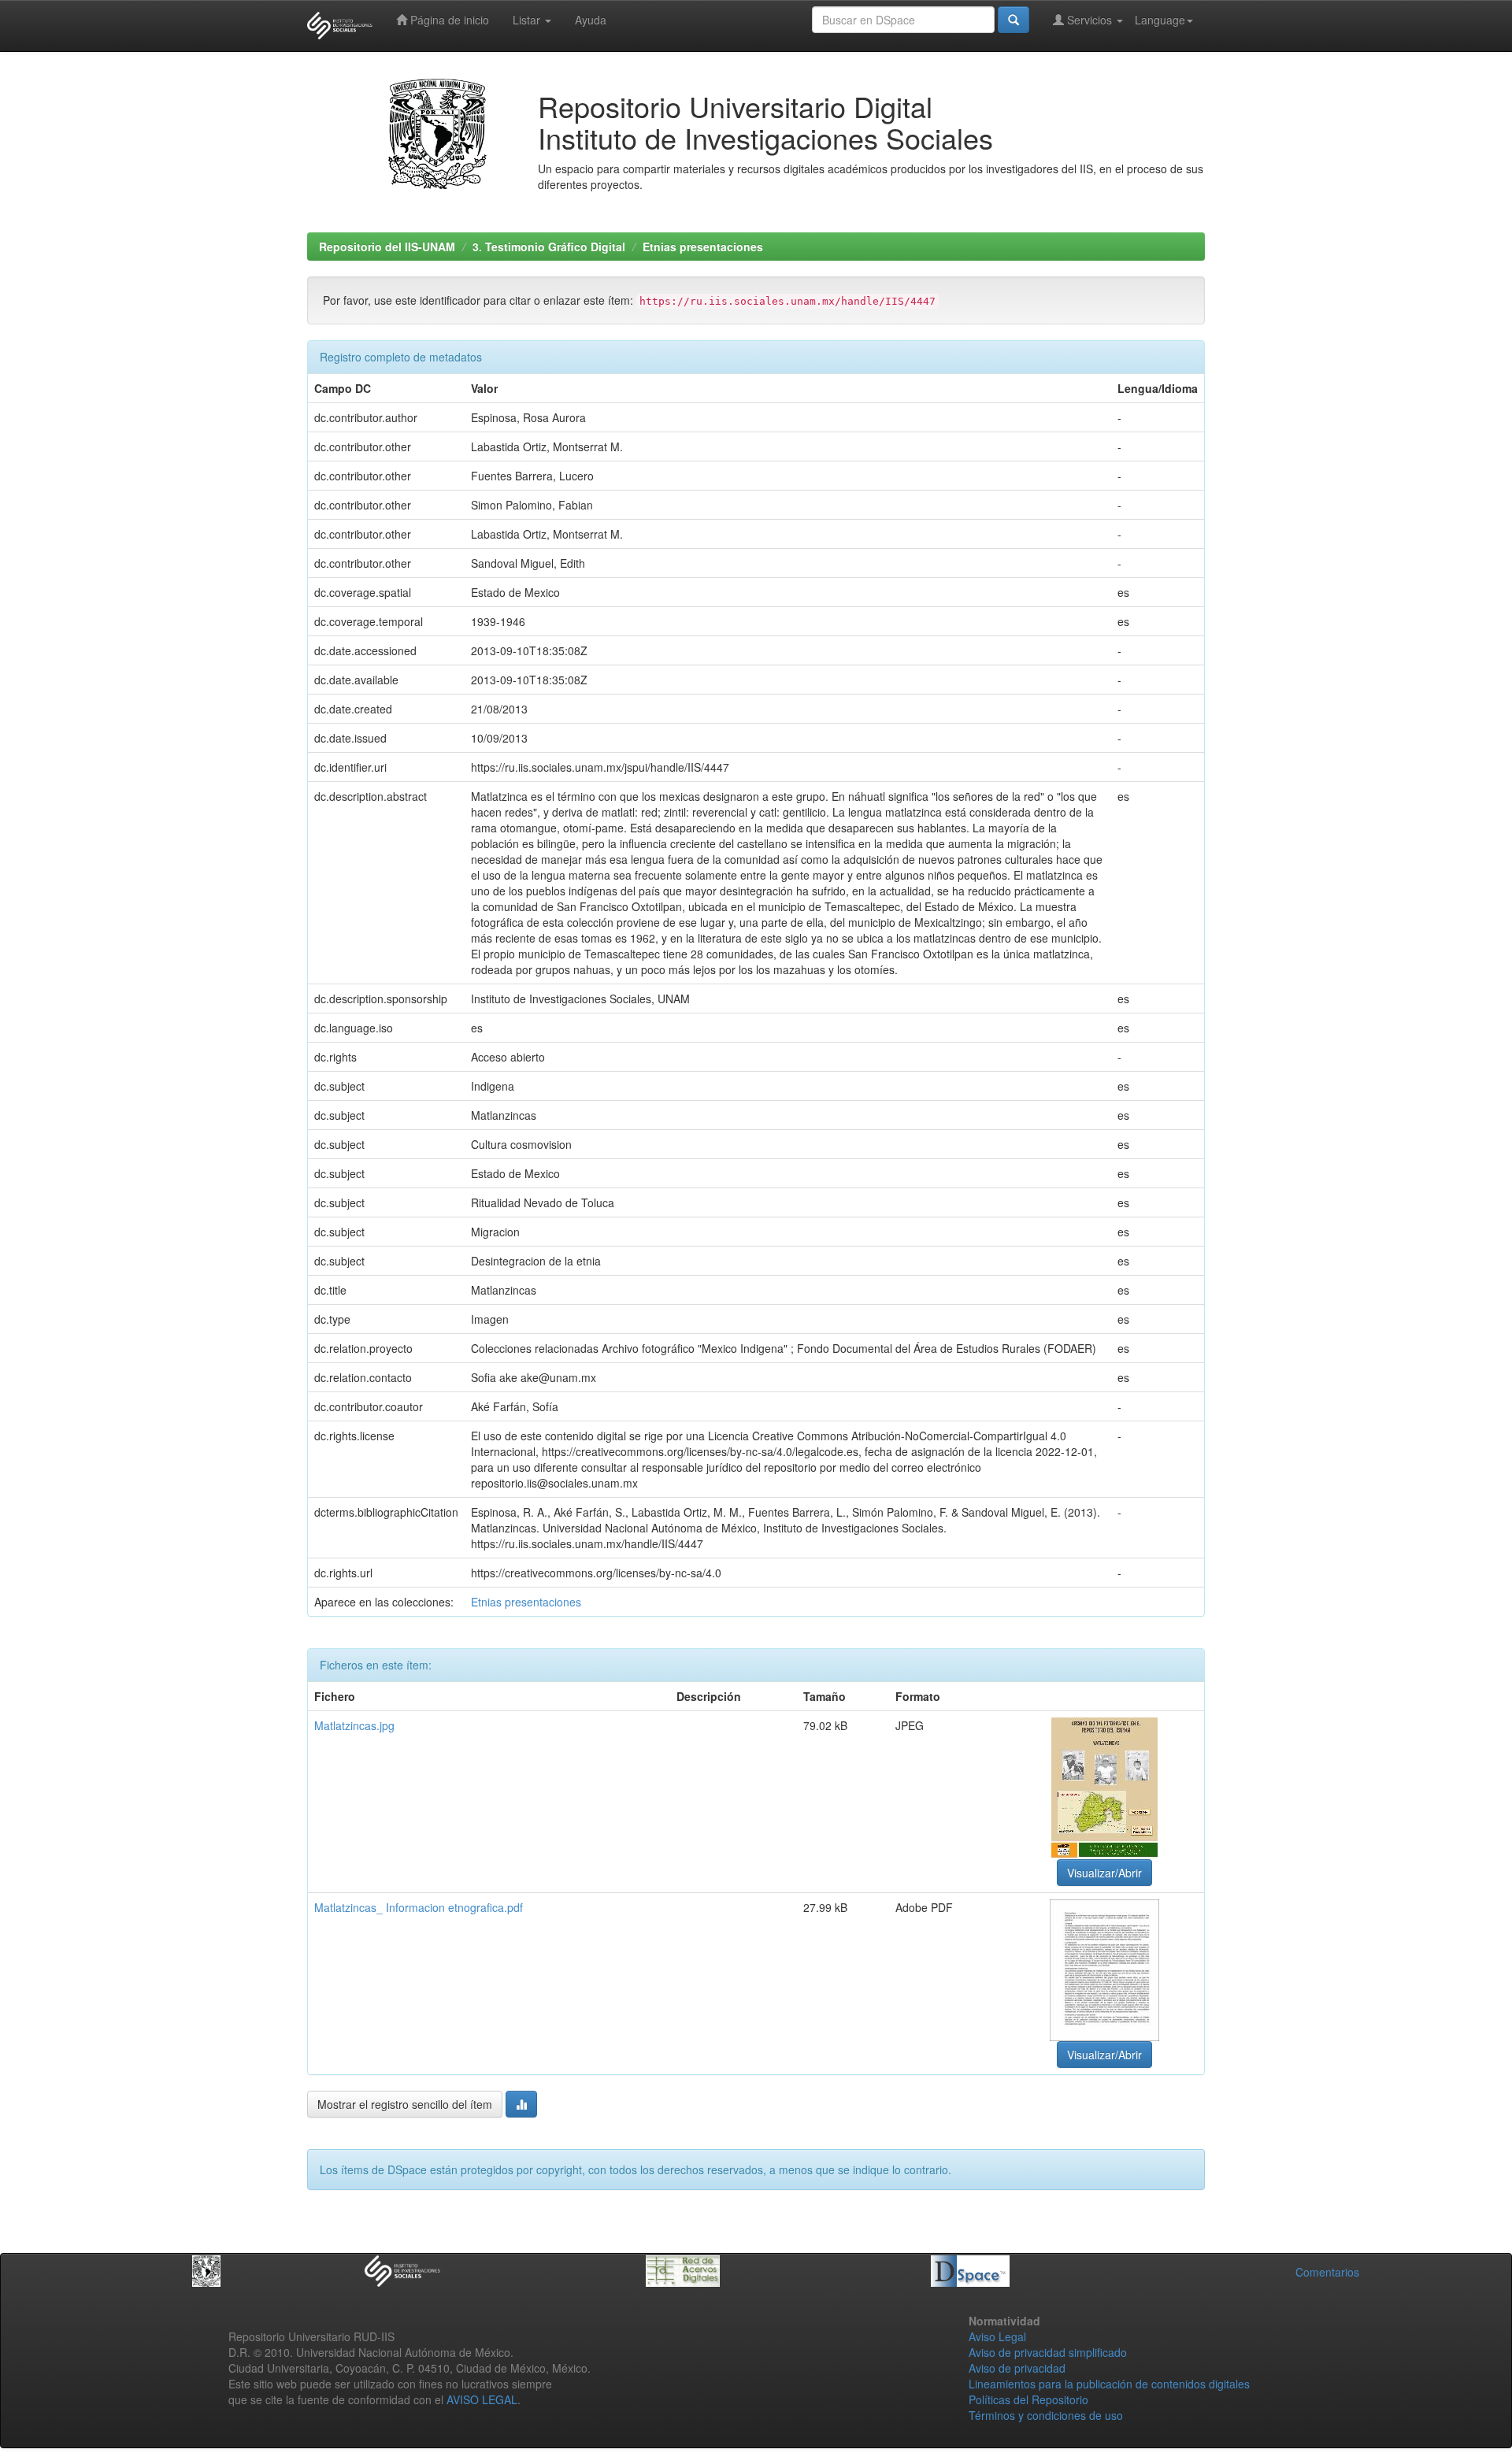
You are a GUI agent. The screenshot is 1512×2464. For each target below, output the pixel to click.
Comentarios (1327, 2272)
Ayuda (591, 20)
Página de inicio (448, 20)
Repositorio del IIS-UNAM (387, 246)
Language (1160, 20)
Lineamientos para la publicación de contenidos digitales (1109, 2384)
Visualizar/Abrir (1104, 1873)
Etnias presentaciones (703, 246)
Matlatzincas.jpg (354, 1725)
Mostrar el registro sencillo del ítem (405, 2104)
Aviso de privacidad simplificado (1048, 2352)
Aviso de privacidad (1017, 2368)
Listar (528, 20)
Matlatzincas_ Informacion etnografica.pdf (419, 1907)
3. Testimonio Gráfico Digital (549, 246)
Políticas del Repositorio (1028, 2399)
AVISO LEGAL (482, 2399)
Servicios (1090, 20)
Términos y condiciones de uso (1046, 2415)
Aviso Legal (997, 2336)
